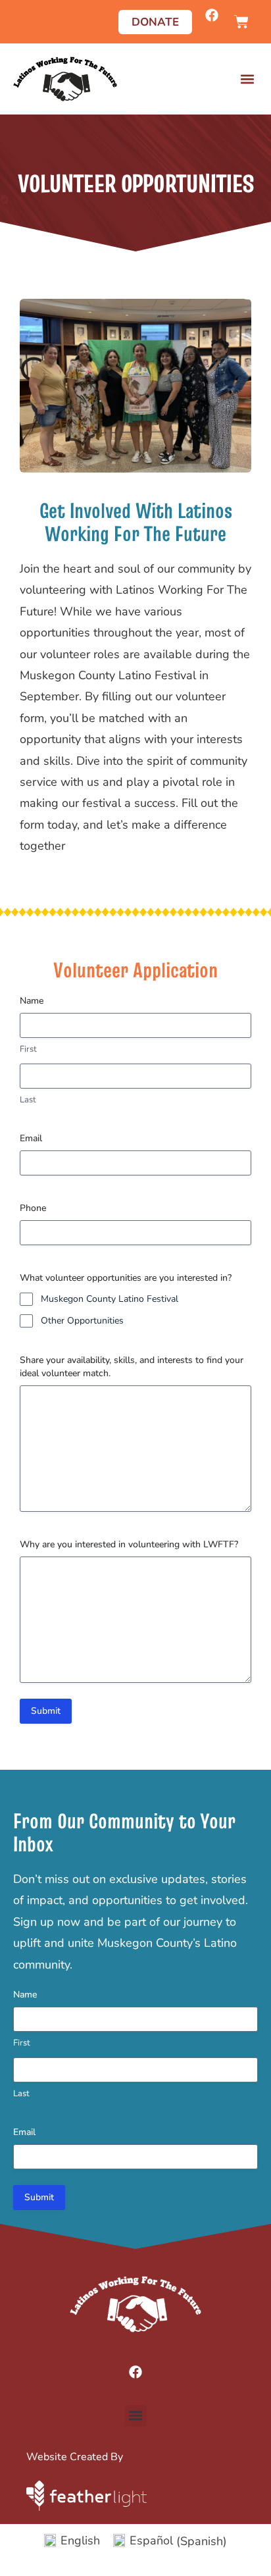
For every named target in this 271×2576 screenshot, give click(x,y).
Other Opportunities (82, 1321)
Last (28, 1100)
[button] (247, 79)
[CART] (241, 22)
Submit (46, 1711)
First (28, 1049)
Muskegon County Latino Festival (110, 1299)
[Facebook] (212, 15)
